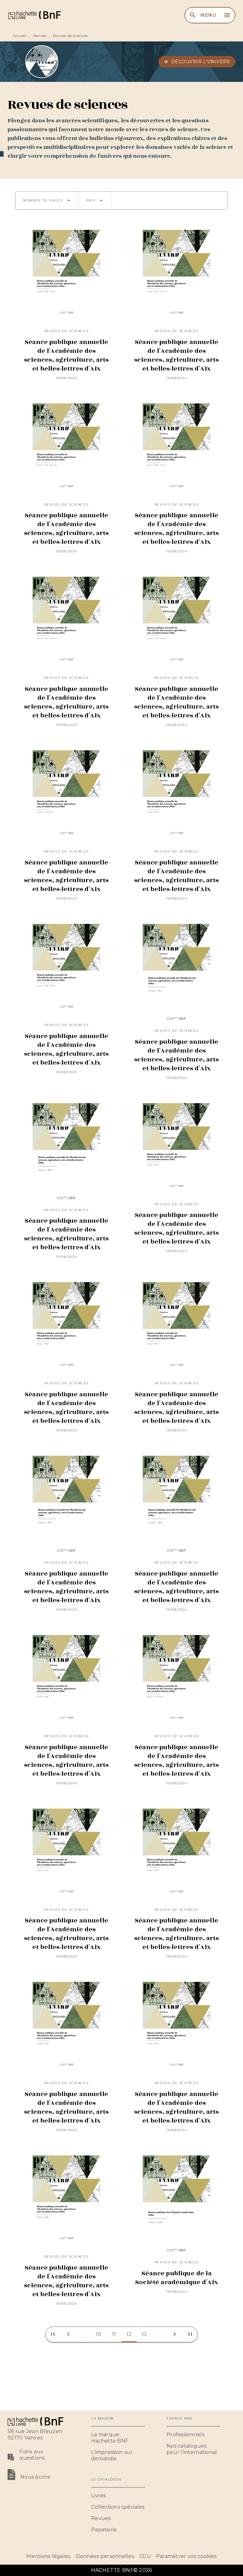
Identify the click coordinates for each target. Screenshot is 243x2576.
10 (99, 2334)
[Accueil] (34, 15)
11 (114, 2334)
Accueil (19, 36)
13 (144, 2334)
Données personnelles (105, 2556)
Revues (40, 36)
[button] (197, 62)
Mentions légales (48, 2556)
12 (129, 2334)
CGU (145, 2556)
